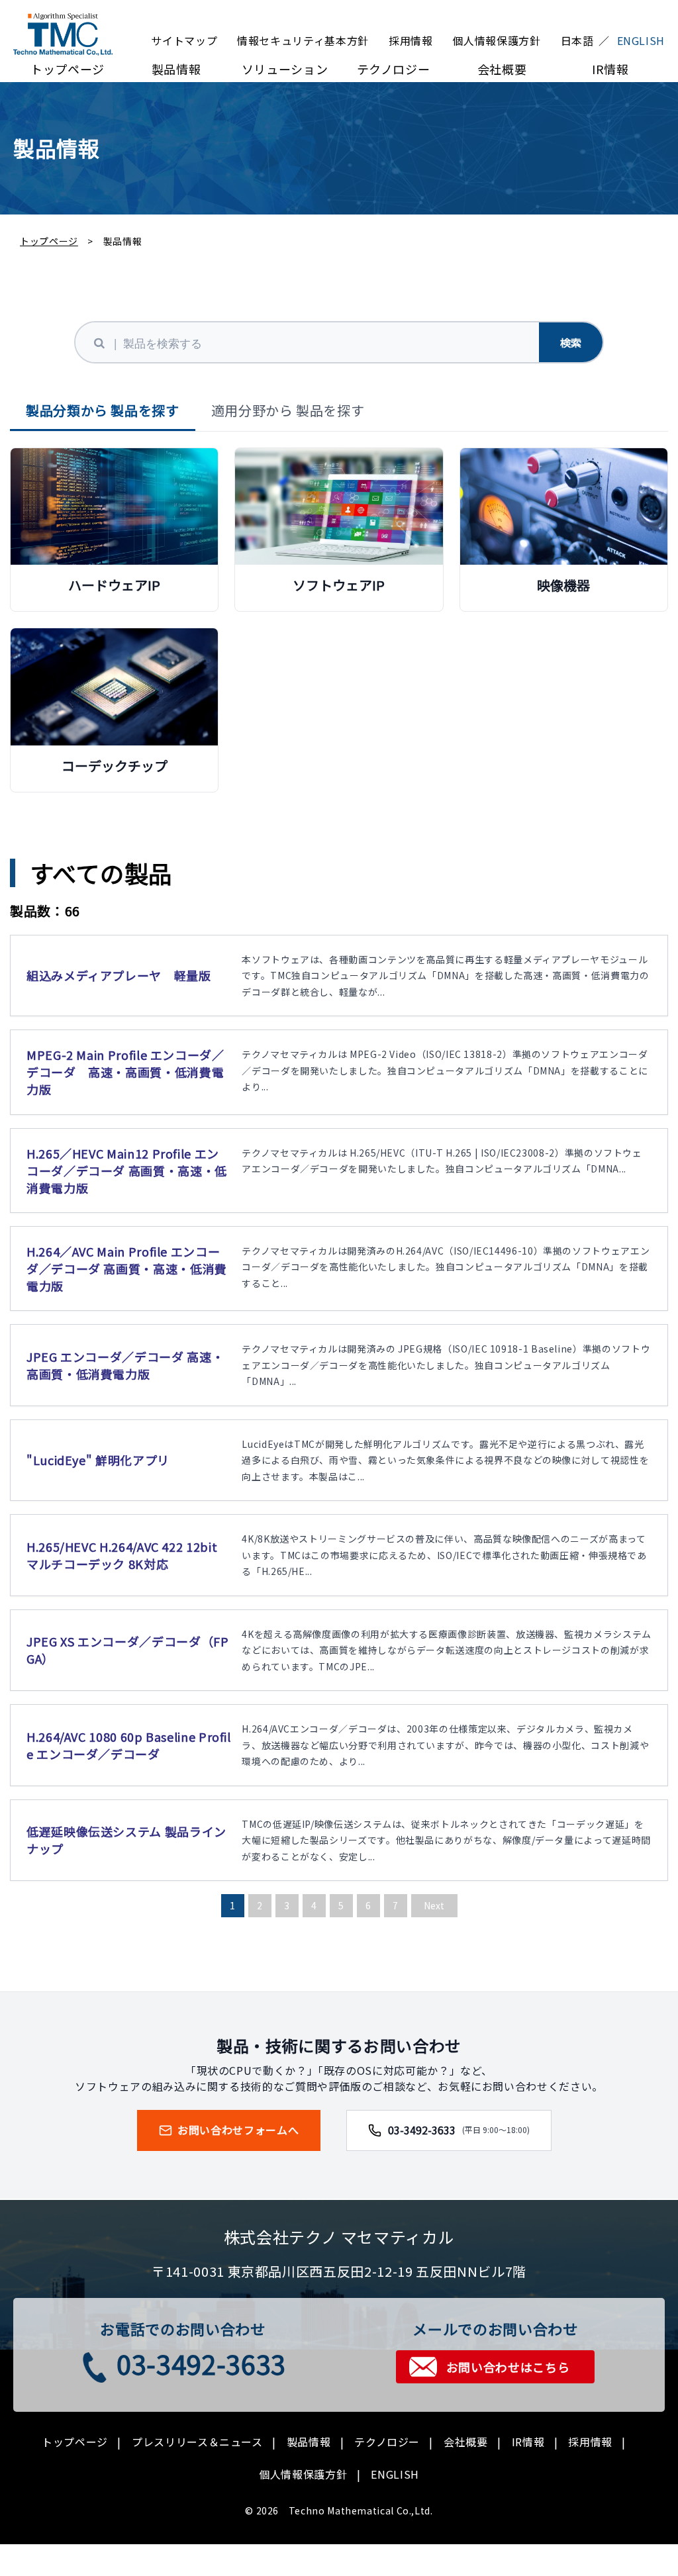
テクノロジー (394, 69)
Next (434, 1905)
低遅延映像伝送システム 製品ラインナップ (126, 1840)
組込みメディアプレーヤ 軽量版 (119, 975)
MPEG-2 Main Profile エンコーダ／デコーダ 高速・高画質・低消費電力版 (125, 1072)
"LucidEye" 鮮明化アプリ (98, 1460)
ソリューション (285, 69)
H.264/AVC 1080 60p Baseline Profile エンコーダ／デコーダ (129, 1745)
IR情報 (610, 69)
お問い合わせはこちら (508, 2367)
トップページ (68, 69)
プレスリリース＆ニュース (197, 2442)
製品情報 (176, 69)
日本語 (577, 40)
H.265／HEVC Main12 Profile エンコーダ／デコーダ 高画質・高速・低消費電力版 (127, 1170)
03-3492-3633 (459, 2130)
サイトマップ (184, 40)
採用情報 (411, 40)
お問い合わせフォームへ (238, 2130)
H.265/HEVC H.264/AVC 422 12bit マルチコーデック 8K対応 (122, 1555)
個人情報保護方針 (496, 40)
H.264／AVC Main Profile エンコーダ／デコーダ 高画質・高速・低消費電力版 (127, 1268)
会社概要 (502, 69)
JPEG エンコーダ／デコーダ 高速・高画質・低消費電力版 (125, 1365)
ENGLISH (395, 2474)
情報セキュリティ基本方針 (303, 40)
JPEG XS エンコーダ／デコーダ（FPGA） (127, 1650)
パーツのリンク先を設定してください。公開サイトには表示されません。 (114, 527)
